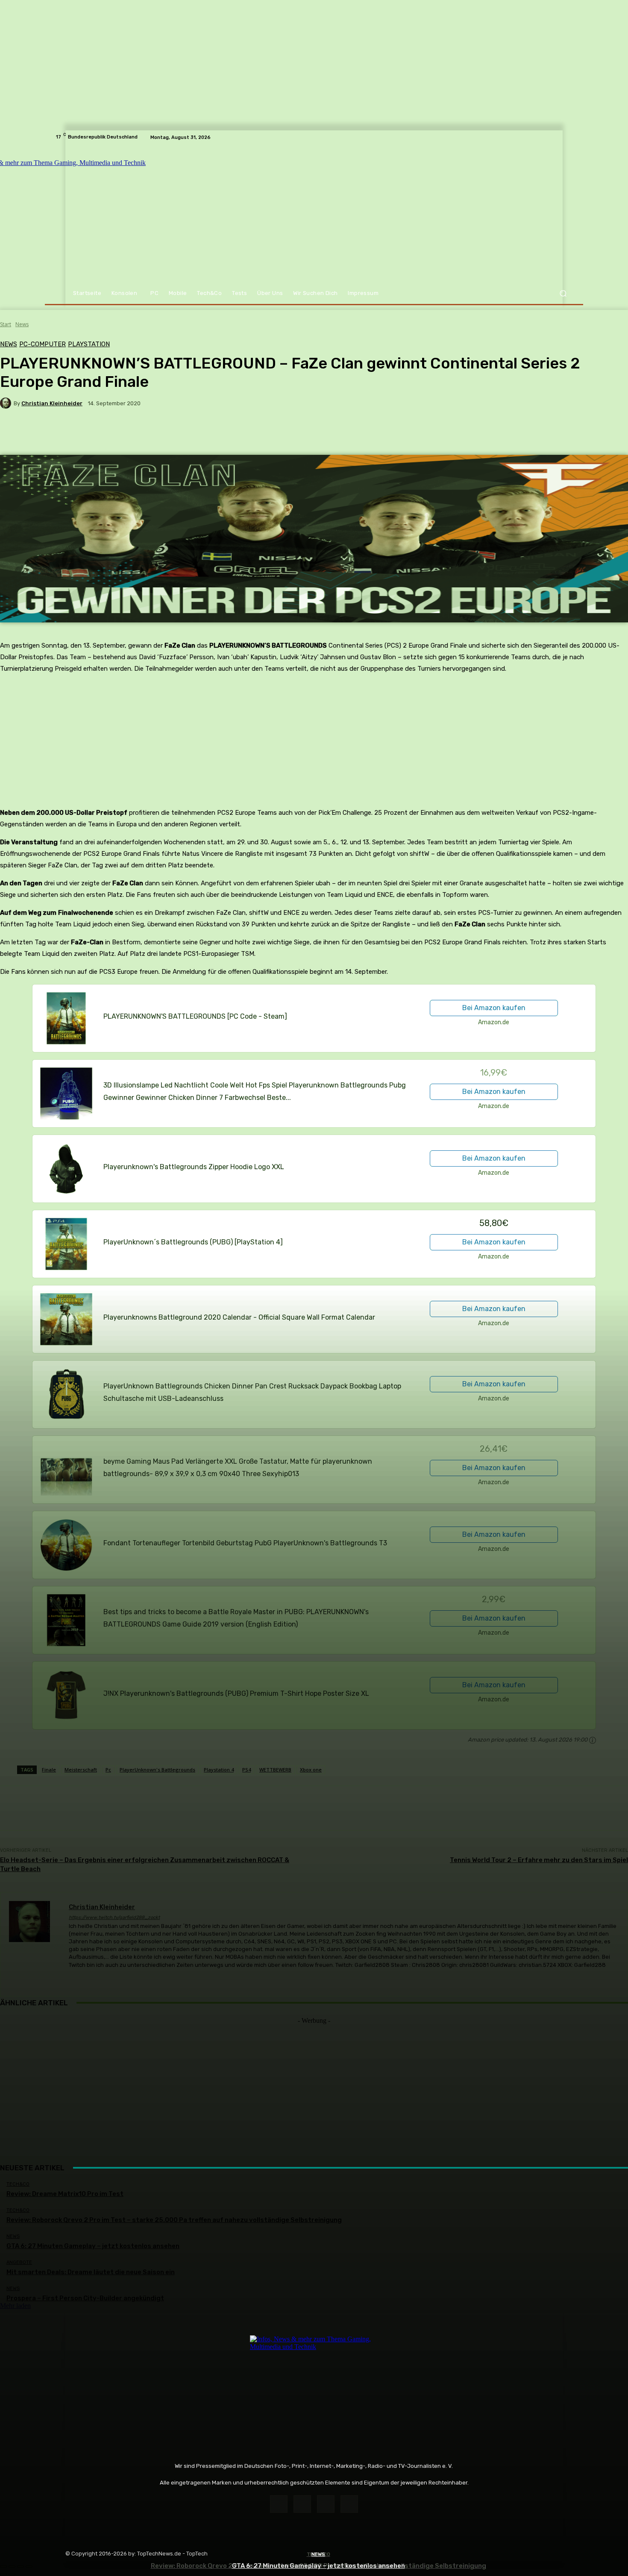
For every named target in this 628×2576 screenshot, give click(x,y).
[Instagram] (302, 2504)
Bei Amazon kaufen (494, 1008)
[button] (563, 293)
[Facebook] (279, 2504)
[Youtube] (349, 2504)
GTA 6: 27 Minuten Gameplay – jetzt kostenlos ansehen (318, 2566)
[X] (326, 2504)
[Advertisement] (314, 2084)
